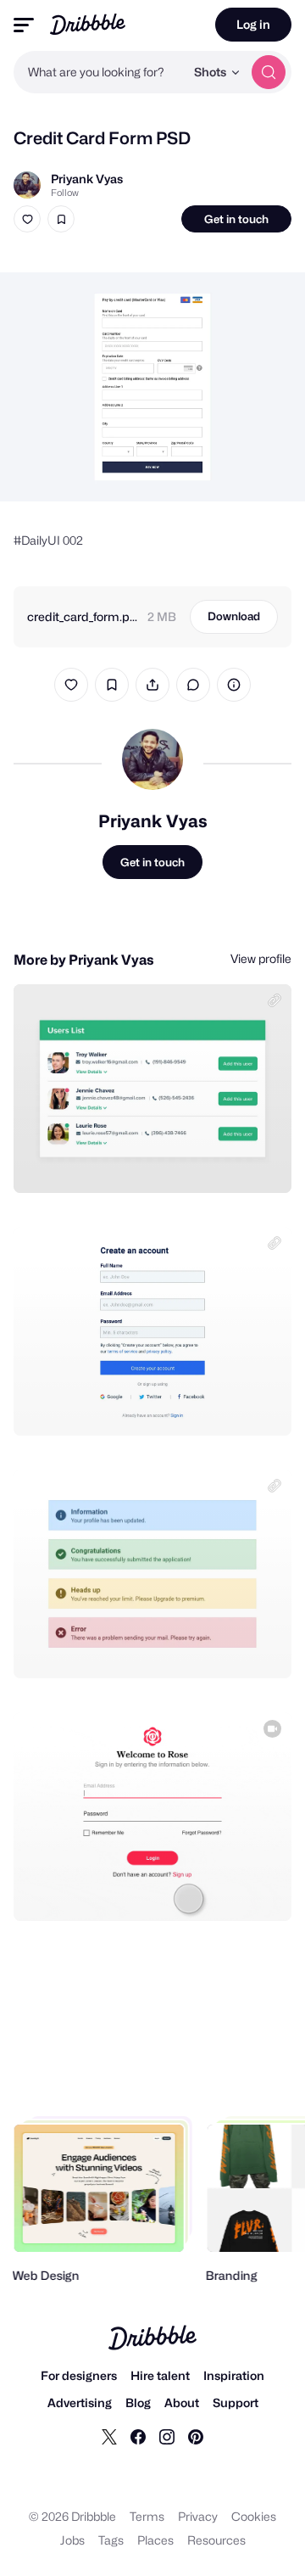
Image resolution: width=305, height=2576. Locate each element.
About (182, 2402)
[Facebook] (138, 2436)
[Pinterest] (196, 2436)
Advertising (80, 2402)
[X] (109, 2436)
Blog (138, 2402)
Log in (253, 24)
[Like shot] (27, 219)
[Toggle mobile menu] (24, 25)
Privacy (198, 2516)
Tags (111, 2540)
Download (234, 616)
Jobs (72, 2540)
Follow (65, 193)
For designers (79, 2375)
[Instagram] (167, 2436)
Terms (147, 2516)
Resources (216, 2540)
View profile (261, 958)
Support (236, 2402)
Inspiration (234, 2375)
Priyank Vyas (87, 179)
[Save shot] (61, 219)
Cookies (254, 2516)
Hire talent (160, 2375)
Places (155, 2540)
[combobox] (99, 72)
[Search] (269, 72)
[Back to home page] (88, 24)
